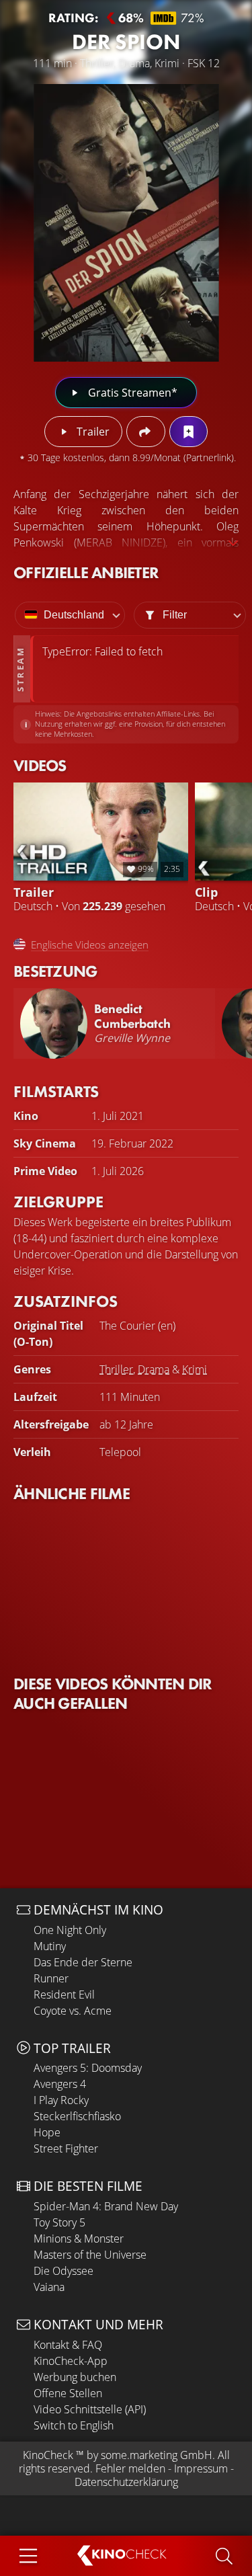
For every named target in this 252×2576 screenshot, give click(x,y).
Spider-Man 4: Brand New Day (106, 2206)
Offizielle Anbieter (86, 572)
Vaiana (49, 2287)
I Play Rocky (61, 2100)
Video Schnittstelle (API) (90, 2409)
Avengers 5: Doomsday (88, 2068)
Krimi (195, 1369)
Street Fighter (66, 2148)
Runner (51, 1978)
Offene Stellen (68, 2393)
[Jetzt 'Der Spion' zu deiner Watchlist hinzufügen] (188, 432)
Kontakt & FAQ (68, 2345)
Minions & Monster (79, 2239)
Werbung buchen (75, 2377)
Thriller (116, 1369)
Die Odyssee (64, 2271)
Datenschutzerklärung (126, 2482)
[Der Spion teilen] (145, 432)
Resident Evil (64, 1995)
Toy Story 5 (59, 2222)
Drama (154, 1369)
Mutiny (50, 1946)
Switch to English (74, 2425)
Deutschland (74, 615)
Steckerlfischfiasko (77, 2116)
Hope (47, 2132)
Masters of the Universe (90, 2255)
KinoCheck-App (71, 2361)
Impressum (201, 2468)
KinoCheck (48, 2455)
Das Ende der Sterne (83, 1962)
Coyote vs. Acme (73, 2011)
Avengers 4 (60, 2084)
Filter (175, 615)
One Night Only (70, 1930)
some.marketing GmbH (157, 2455)
